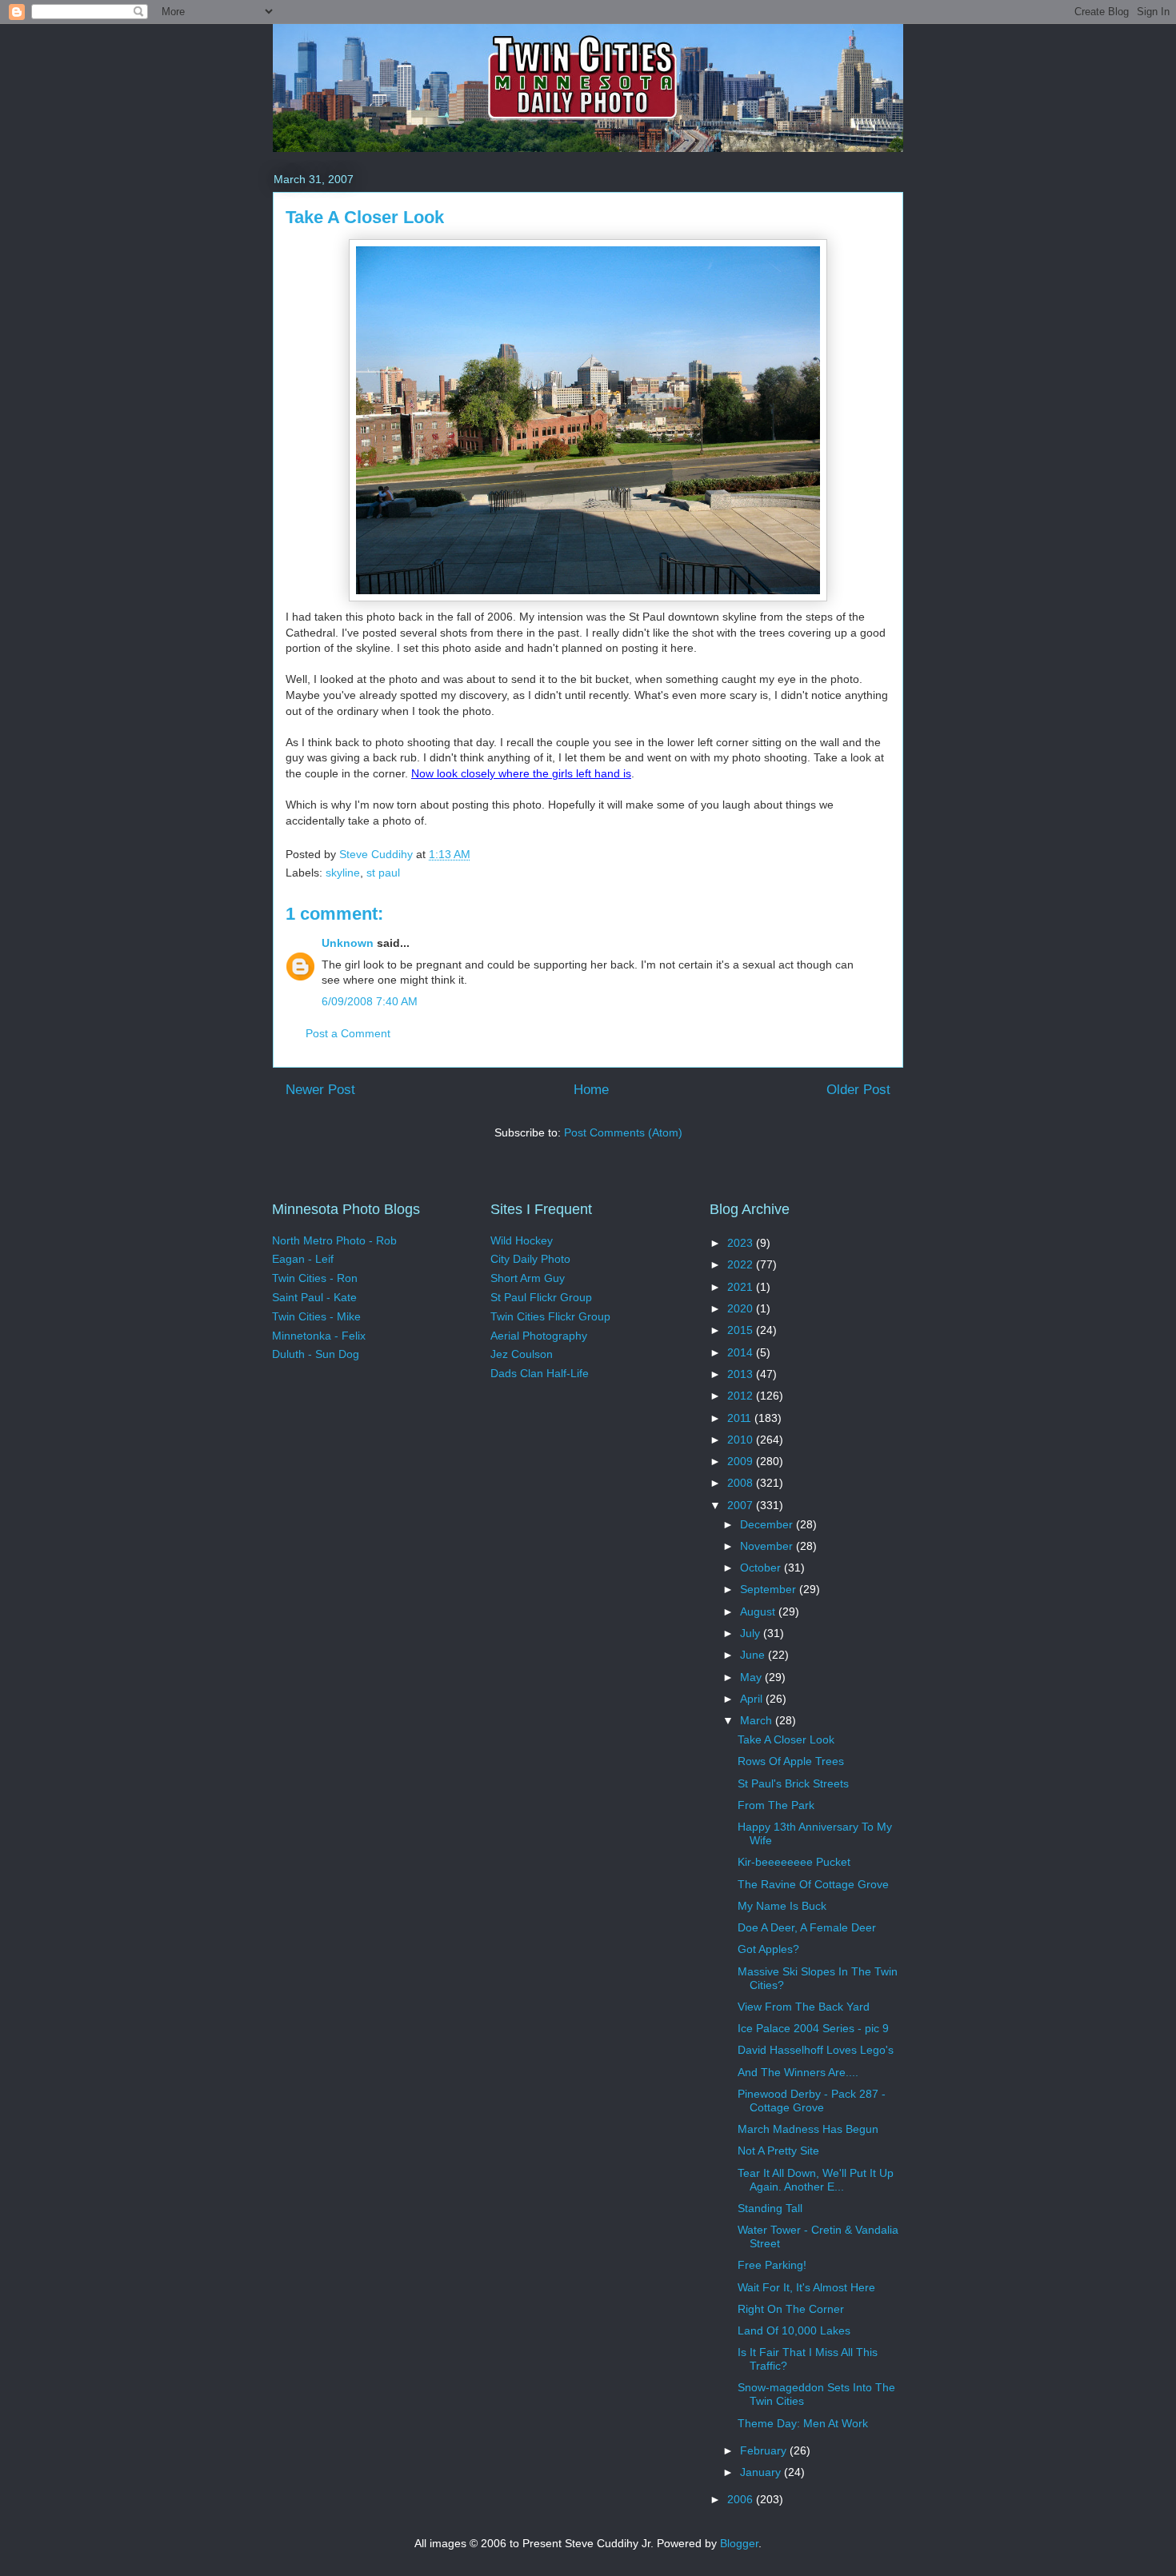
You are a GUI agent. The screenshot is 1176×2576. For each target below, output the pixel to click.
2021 (742, 1287)
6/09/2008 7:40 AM (370, 1001)
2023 (742, 1243)
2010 (742, 1440)
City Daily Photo (530, 1259)
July (752, 1633)
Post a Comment (348, 1033)
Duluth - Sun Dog (316, 1354)
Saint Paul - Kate (314, 1297)
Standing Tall (770, 2208)
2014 (742, 1352)
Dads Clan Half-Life (540, 1373)
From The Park (776, 1805)
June (754, 1655)
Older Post (858, 1090)
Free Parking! (772, 2265)
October (762, 1568)
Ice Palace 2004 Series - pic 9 (813, 2028)
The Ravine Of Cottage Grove (813, 1884)
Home (591, 1090)
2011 (741, 1418)
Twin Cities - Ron (315, 1278)
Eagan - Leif (303, 1259)
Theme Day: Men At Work (803, 2423)
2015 (742, 1330)
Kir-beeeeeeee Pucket (794, 1862)
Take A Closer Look (786, 1739)
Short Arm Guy (528, 1278)
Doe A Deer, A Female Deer (807, 1927)
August (759, 1611)
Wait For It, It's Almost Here (806, 2287)
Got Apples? (768, 1949)
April (753, 1699)
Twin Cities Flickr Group (550, 1316)
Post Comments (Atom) (623, 1132)
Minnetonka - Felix (319, 1336)
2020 (742, 1308)
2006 (742, 2499)
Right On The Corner (791, 2309)
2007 (742, 1505)
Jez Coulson (522, 1354)
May (752, 1677)
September (770, 1589)
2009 (742, 1461)
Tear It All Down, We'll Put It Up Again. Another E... (816, 2180)
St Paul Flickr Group (541, 1297)
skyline (343, 873)
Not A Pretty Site (778, 2151)
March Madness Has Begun (808, 2129)
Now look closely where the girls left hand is (521, 773)
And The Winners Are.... (798, 2072)
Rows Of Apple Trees (791, 1761)
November (768, 1546)
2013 (742, 1374)
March (758, 1720)
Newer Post (320, 1090)
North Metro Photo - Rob (334, 1240)
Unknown (348, 943)
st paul (383, 873)
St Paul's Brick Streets (793, 1783)
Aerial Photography (539, 1336)
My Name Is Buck (782, 1906)
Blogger (739, 2543)
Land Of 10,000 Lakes (794, 2330)
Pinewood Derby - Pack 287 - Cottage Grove (812, 2101)
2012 (742, 1396)
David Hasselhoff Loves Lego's (816, 2050)
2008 (742, 1483)
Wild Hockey (522, 1240)
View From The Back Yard (804, 2007)
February (765, 2450)
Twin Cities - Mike (316, 1316)
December (768, 1524)
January (762, 2472)
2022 (742, 1264)
